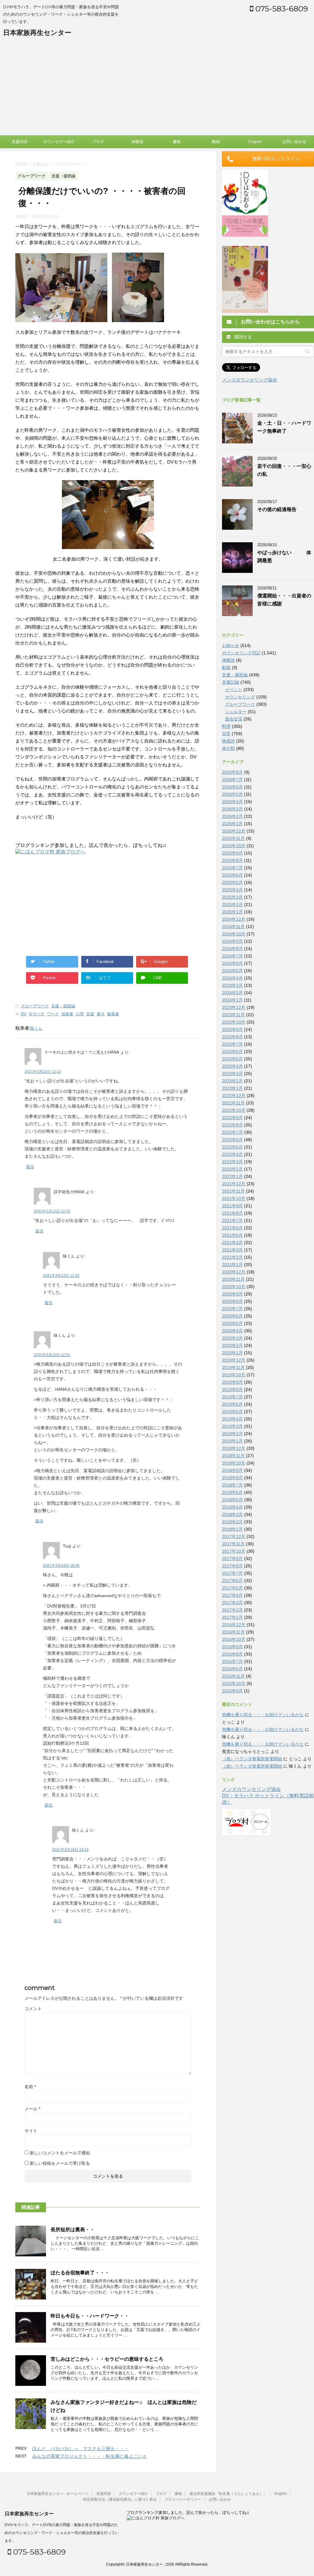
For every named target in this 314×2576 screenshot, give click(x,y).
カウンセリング (240, 697)
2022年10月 (234, 1110)
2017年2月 (232, 1610)
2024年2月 (232, 993)
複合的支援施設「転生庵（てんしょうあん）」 (228, 2494)
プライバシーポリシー (183, 2499)
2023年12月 (234, 1007)
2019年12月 (234, 1360)
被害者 (113, 1014)
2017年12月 (234, 1536)
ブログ (98, 142)
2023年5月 (232, 1059)
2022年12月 (234, 1096)
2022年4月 (232, 1154)
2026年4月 (232, 802)
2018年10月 (234, 1463)
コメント (33, 2009)
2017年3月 (232, 1603)
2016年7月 (232, 1661)
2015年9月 (232, 1691)
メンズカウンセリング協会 (250, 380)
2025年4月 (232, 890)
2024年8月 (232, 949)
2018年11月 (233, 1456)
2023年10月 (234, 1022)
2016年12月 (234, 1625)
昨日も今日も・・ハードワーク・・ (90, 2316)
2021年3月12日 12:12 (43, 1072)
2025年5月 (232, 882)
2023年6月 (232, 1051)
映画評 (228, 741)
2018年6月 (232, 1492)
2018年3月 (232, 1514)
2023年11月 (233, 1015)
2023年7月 (232, 1044)
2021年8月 (232, 1213)
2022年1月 (232, 1176)
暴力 (101, 1014)
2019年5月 (232, 1412)
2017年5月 (232, 1588)
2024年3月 (232, 985)
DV (23, 1014)
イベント (234, 690)
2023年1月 (232, 1088)
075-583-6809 (281, 9)
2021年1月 (232, 1265)
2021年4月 (232, 1243)
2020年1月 (232, 1353)
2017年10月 (234, 1551)
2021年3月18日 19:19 (70, 1850)
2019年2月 (232, 1434)
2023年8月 (232, 1037)
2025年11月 (233, 838)
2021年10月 (234, 1198)
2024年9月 (232, 941)
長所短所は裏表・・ (73, 2230)
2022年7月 (232, 1132)
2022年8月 (232, 1125)
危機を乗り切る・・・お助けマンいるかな (263, 1715)
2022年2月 (232, 1169)
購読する (243, 337)
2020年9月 (232, 1294)
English (255, 142)
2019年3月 (232, 1426)
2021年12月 (234, 1184)
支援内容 (20, 142)
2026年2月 (232, 816)
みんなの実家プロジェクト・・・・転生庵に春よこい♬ (90, 2456)
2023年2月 (232, 1081)
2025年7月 (232, 868)
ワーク (53, 1014)
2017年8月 (232, 1566)
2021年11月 (233, 1191)
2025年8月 (232, 860)
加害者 (67, 1014)
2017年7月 (232, 1573)
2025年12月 (234, 831)
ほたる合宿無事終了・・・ (80, 2273)
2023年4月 (232, 1066)
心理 (80, 1014)
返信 (30, 1167)
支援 (90, 1014)
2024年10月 (234, 934)
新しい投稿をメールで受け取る (60, 2163)
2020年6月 (232, 1316)
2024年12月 (234, 919)
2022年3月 (232, 1162)
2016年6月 (232, 1669)
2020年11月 (233, 1279)
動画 (216, 142)
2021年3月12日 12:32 (61, 1276)
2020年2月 (232, 1345)
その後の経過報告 (277, 509)
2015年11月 (233, 1676)
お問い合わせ (294, 142)
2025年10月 (234, 846)
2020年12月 (234, 1272)
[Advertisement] (157, 89)
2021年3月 (232, 1250)
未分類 (228, 748)
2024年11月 (233, 927)
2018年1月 (232, 1529)
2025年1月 (232, 912)
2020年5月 (232, 1323)
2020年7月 (232, 1309)
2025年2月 (232, 904)
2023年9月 (232, 1029)
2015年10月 (234, 1683)
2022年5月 (232, 1147)
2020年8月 (232, 1301)
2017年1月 (232, 1617)
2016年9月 (232, 1647)
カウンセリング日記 (241, 653)
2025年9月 (232, 853)
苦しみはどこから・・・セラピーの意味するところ (107, 2359)
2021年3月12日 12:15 (52, 1211)
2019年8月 (232, 1390)
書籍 (177, 142)
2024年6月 (232, 963)
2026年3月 (232, 809)
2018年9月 (232, 1470)
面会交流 (234, 719)
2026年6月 (232, 787)
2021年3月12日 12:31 (52, 1355)
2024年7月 (232, 956)
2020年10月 (234, 1287)
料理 (226, 726)
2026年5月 (232, 794)
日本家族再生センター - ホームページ (58, 2494)
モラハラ (36, 1014)
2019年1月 (232, 1441)
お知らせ (231, 645)
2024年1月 (232, 1000)
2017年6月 (232, 1581)
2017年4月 (232, 1595)
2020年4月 (232, 1331)
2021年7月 (232, 1220)
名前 (30, 2087)
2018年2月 (232, 1522)
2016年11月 (233, 1632)
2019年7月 (232, 1397)
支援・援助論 (63, 1006)
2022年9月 (232, 1118)
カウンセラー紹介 (59, 142)
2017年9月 (232, 1559)
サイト (31, 2131)
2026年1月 (232, 824)
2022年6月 (232, 1140)
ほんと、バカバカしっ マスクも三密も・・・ (80, 2448)
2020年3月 (232, 1338)
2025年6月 (232, 875)
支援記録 (231, 682)
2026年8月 (232, 772)
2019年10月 (234, 1375)
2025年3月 (232, 897)
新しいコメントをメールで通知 (60, 2153)
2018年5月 (232, 1500)
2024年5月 (232, 971)
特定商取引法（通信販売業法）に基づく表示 (120, 2499)
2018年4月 (232, 1507)
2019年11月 (233, 1367)
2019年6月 (232, 1404)
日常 (226, 734)
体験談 (138, 142)
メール (32, 2109)
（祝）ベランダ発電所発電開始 (252, 1759)
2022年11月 (233, 1103)
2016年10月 (234, 1639)
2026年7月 (232, 780)
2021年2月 (232, 1257)
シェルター (236, 712)
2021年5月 (232, 1235)
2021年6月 (232, 1228)
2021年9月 (232, 1206)
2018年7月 (232, 1485)
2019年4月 (232, 1419)
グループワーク (35, 1006)
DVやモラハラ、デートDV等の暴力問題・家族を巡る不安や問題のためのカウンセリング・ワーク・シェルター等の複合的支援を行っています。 (62, 2533)
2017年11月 (233, 1544)
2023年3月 (232, 1074)
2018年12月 (234, 1448)
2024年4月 (232, 978)
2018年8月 (232, 1478)
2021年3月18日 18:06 (61, 1566)
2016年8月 (232, 1654)
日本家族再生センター (37, 33)
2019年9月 (232, 1382)
